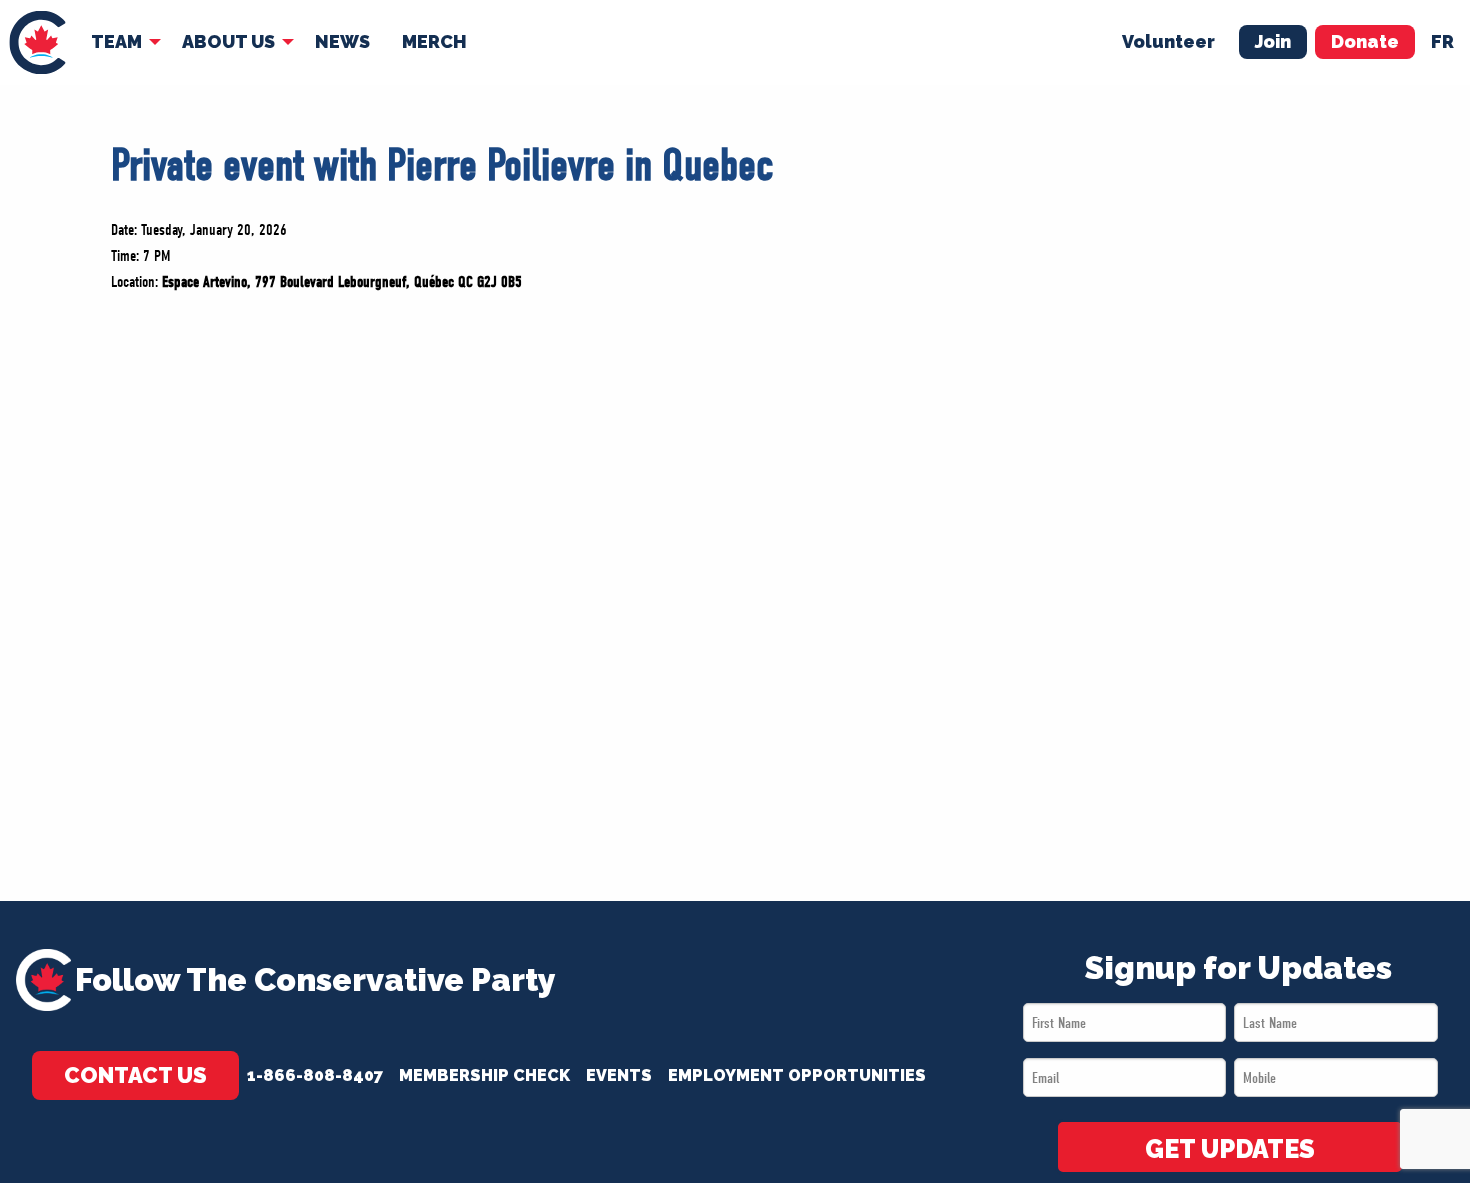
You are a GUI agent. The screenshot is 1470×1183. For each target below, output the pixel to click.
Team (116, 41)
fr (1442, 41)
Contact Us (135, 1075)
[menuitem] (37, 42)
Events (619, 1075)
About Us (228, 41)
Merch (434, 41)
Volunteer (1168, 41)
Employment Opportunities (797, 1075)
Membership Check (484, 1075)
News (342, 41)
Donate (1365, 41)
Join (1273, 41)
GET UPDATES (1230, 1149)
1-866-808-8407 (315, 1075)
